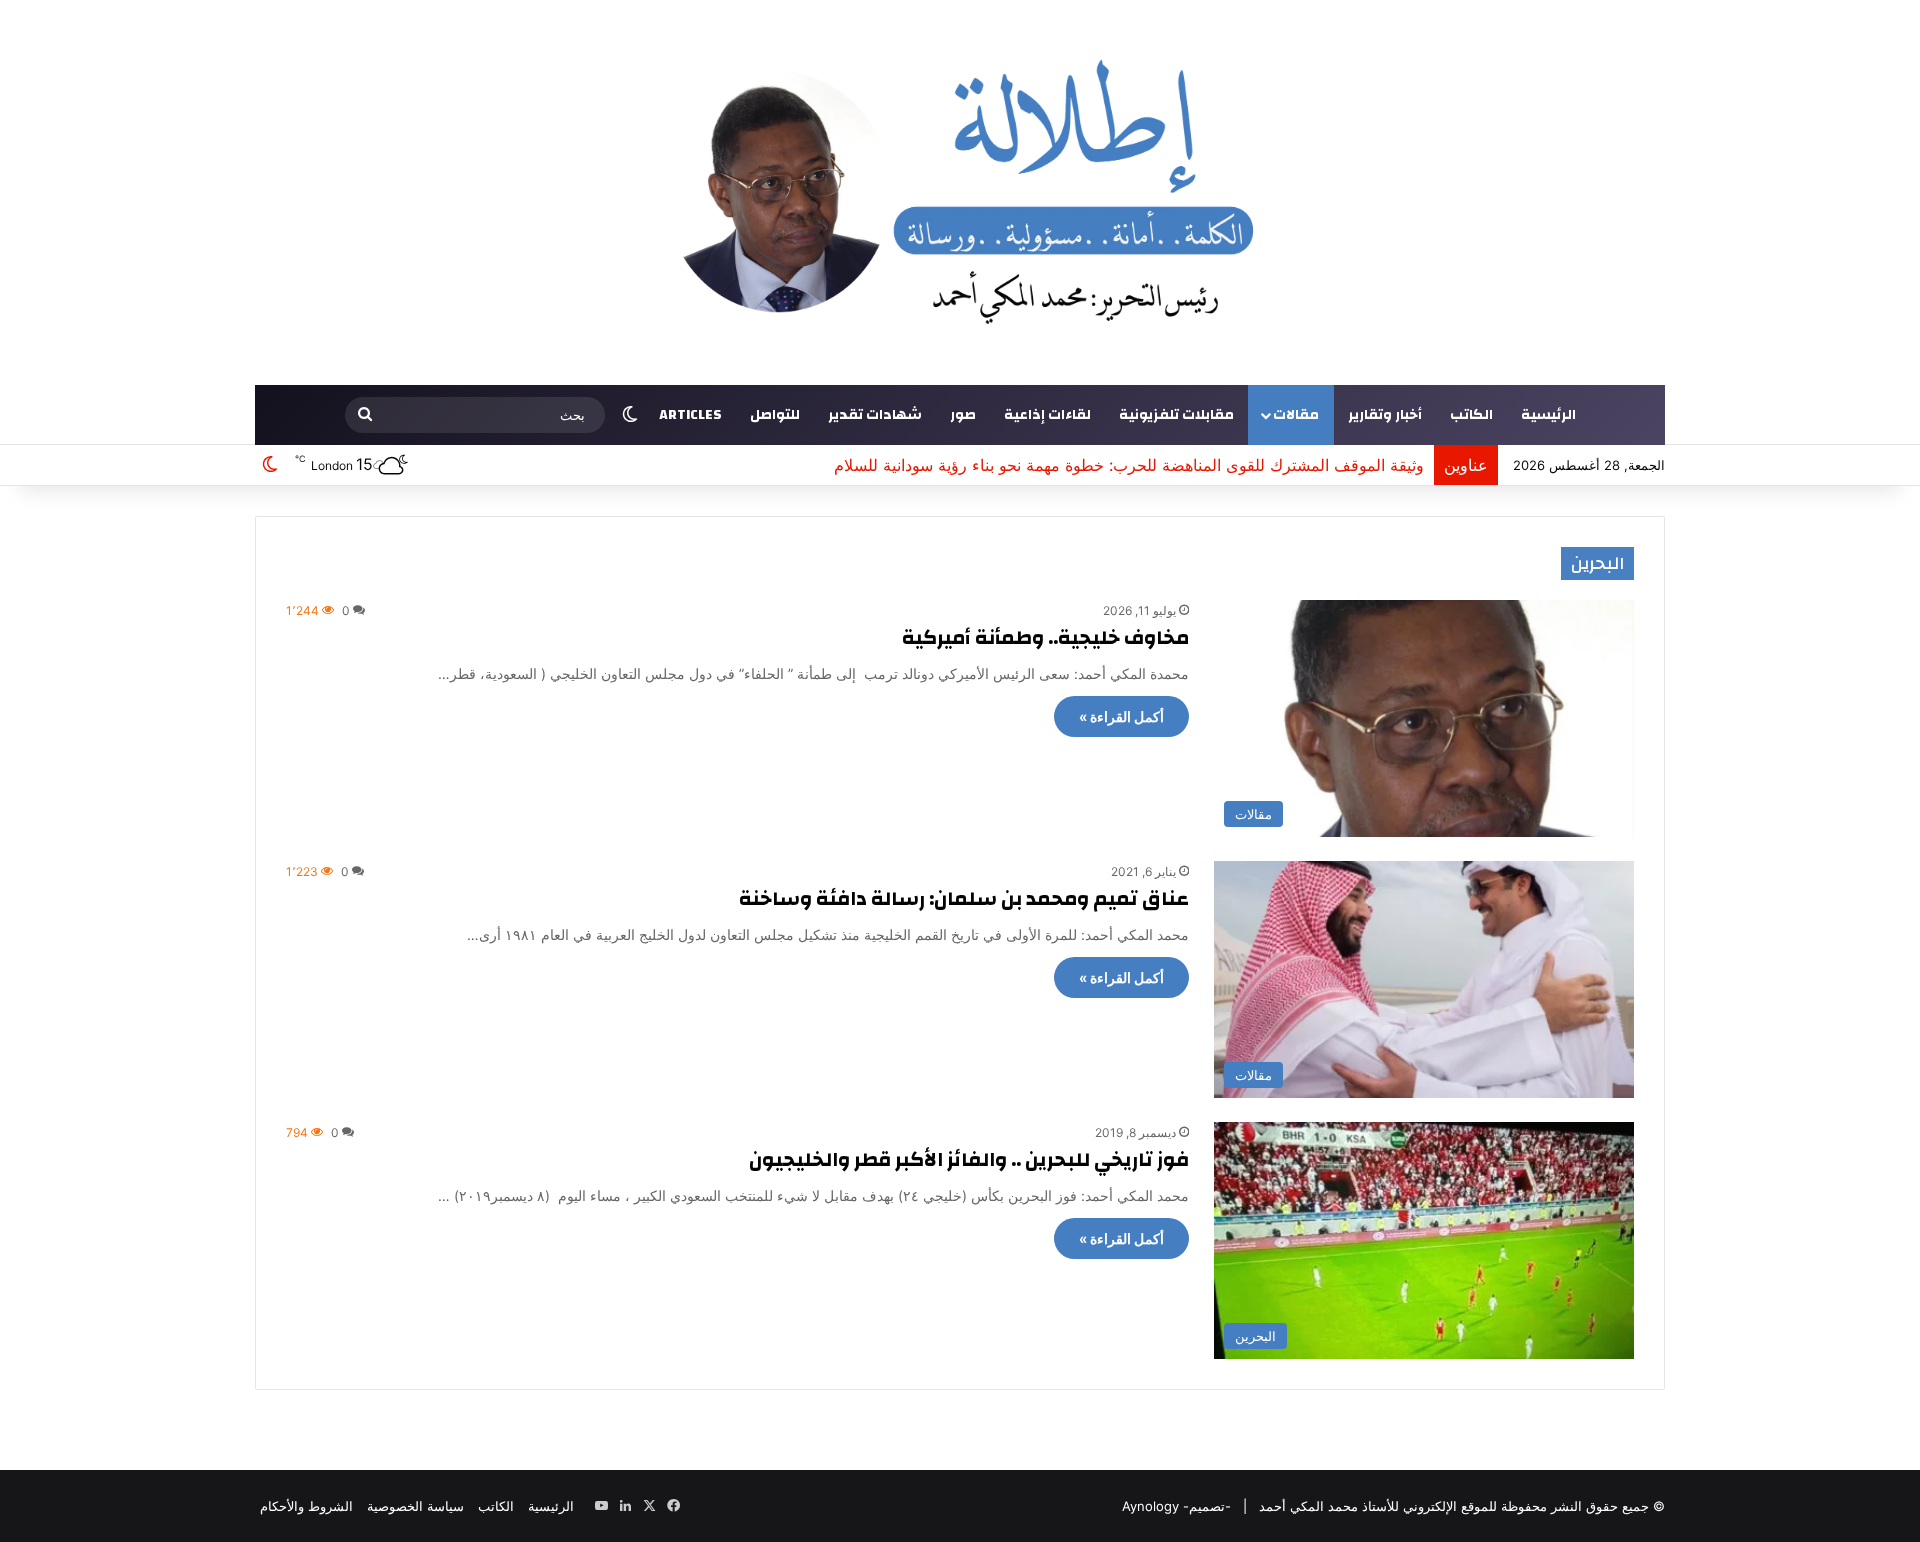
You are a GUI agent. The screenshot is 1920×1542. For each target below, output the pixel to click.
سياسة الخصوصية (415, 1506)
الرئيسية (1548, 415)
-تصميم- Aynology (1176, 1506)
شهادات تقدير (875, 415)
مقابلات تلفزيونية (1176, 415)
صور (963, 415)
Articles (690, 415)
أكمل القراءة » (1121, 716)
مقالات (1296, 415)
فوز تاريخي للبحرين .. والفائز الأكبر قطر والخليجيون (969, 1159)
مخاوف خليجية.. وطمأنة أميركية (1045, 637)
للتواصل (775, 415)
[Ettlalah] (960, 192)
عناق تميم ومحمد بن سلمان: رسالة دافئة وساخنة (964, 898)
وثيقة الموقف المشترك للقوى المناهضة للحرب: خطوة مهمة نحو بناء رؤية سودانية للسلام (1129, 465)
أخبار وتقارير (1385, 415)
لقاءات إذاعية (1047, 415)
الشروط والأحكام (306, 1506)
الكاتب (1471, 415)
